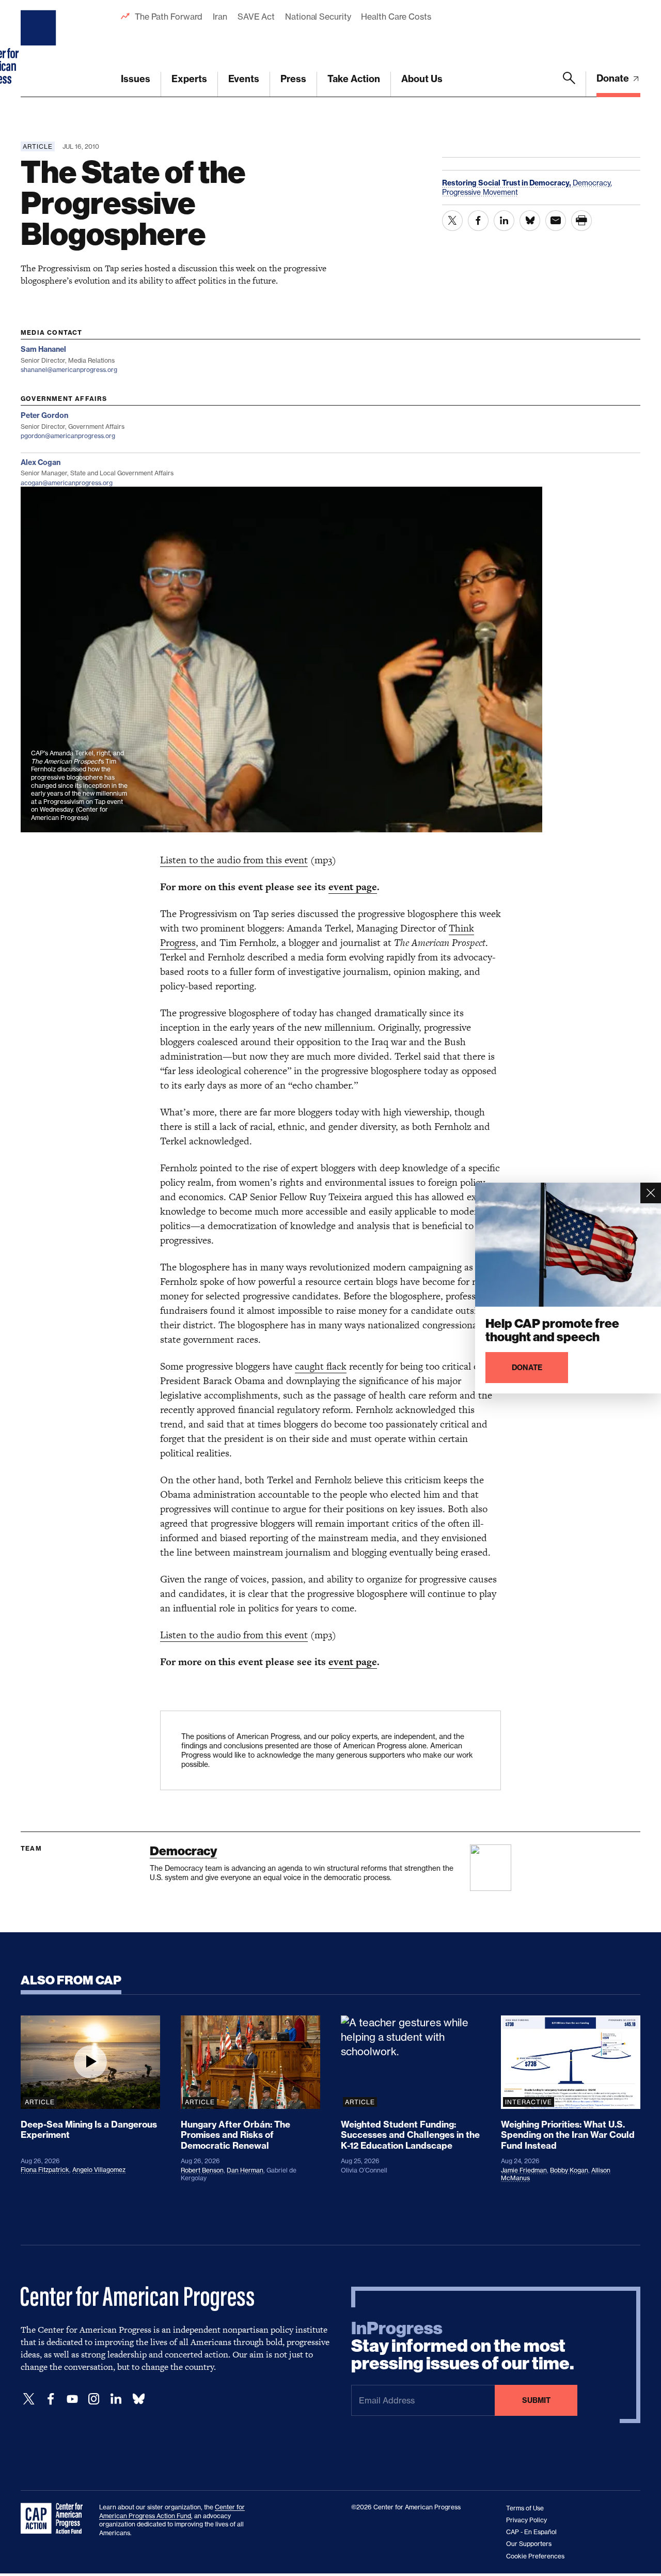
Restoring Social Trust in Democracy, (507, 183)
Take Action (354, 79)
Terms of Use (525, 2508)
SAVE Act (256, 17)
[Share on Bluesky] (530, 221)
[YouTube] (72, 2399)
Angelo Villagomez (99, 2170)
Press (293, 79)
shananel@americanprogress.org (69, 370)
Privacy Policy (526, 2520)
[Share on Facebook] (478, 221)
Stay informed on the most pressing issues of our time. (463, 2346)
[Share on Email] (556, 221)
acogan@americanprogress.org (67, 483)
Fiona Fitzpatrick (45, 2170)
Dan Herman (245, 2170)
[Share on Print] (581, 221)
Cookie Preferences (535, 2556)
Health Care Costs (396, 17)
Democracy (183, 1851)
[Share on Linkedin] (504, 221)
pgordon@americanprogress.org (68, 436)
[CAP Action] (55, 2519)
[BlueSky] (138, 2399)
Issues (136, 79)
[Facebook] (51, 2399)
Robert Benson (202, 2170)
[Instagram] (94, 2399)
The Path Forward (169, 17)
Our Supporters (529, 2544)
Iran (220, 17)
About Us (422, 79)
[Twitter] (29, 2399)
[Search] (569, 84)
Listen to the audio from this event (234, 860)
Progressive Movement (480, 192)
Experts (189, 79)
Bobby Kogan (569, 2170)
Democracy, (592, 183)
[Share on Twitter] (452, 221)
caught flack (321, 1366)
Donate (614, 78)
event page (353, 887)
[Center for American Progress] (40, 49)
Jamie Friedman (524, 2170)
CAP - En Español (531, 2532)
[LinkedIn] (116, 2399)
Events (244, 79)
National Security (318, 17)
